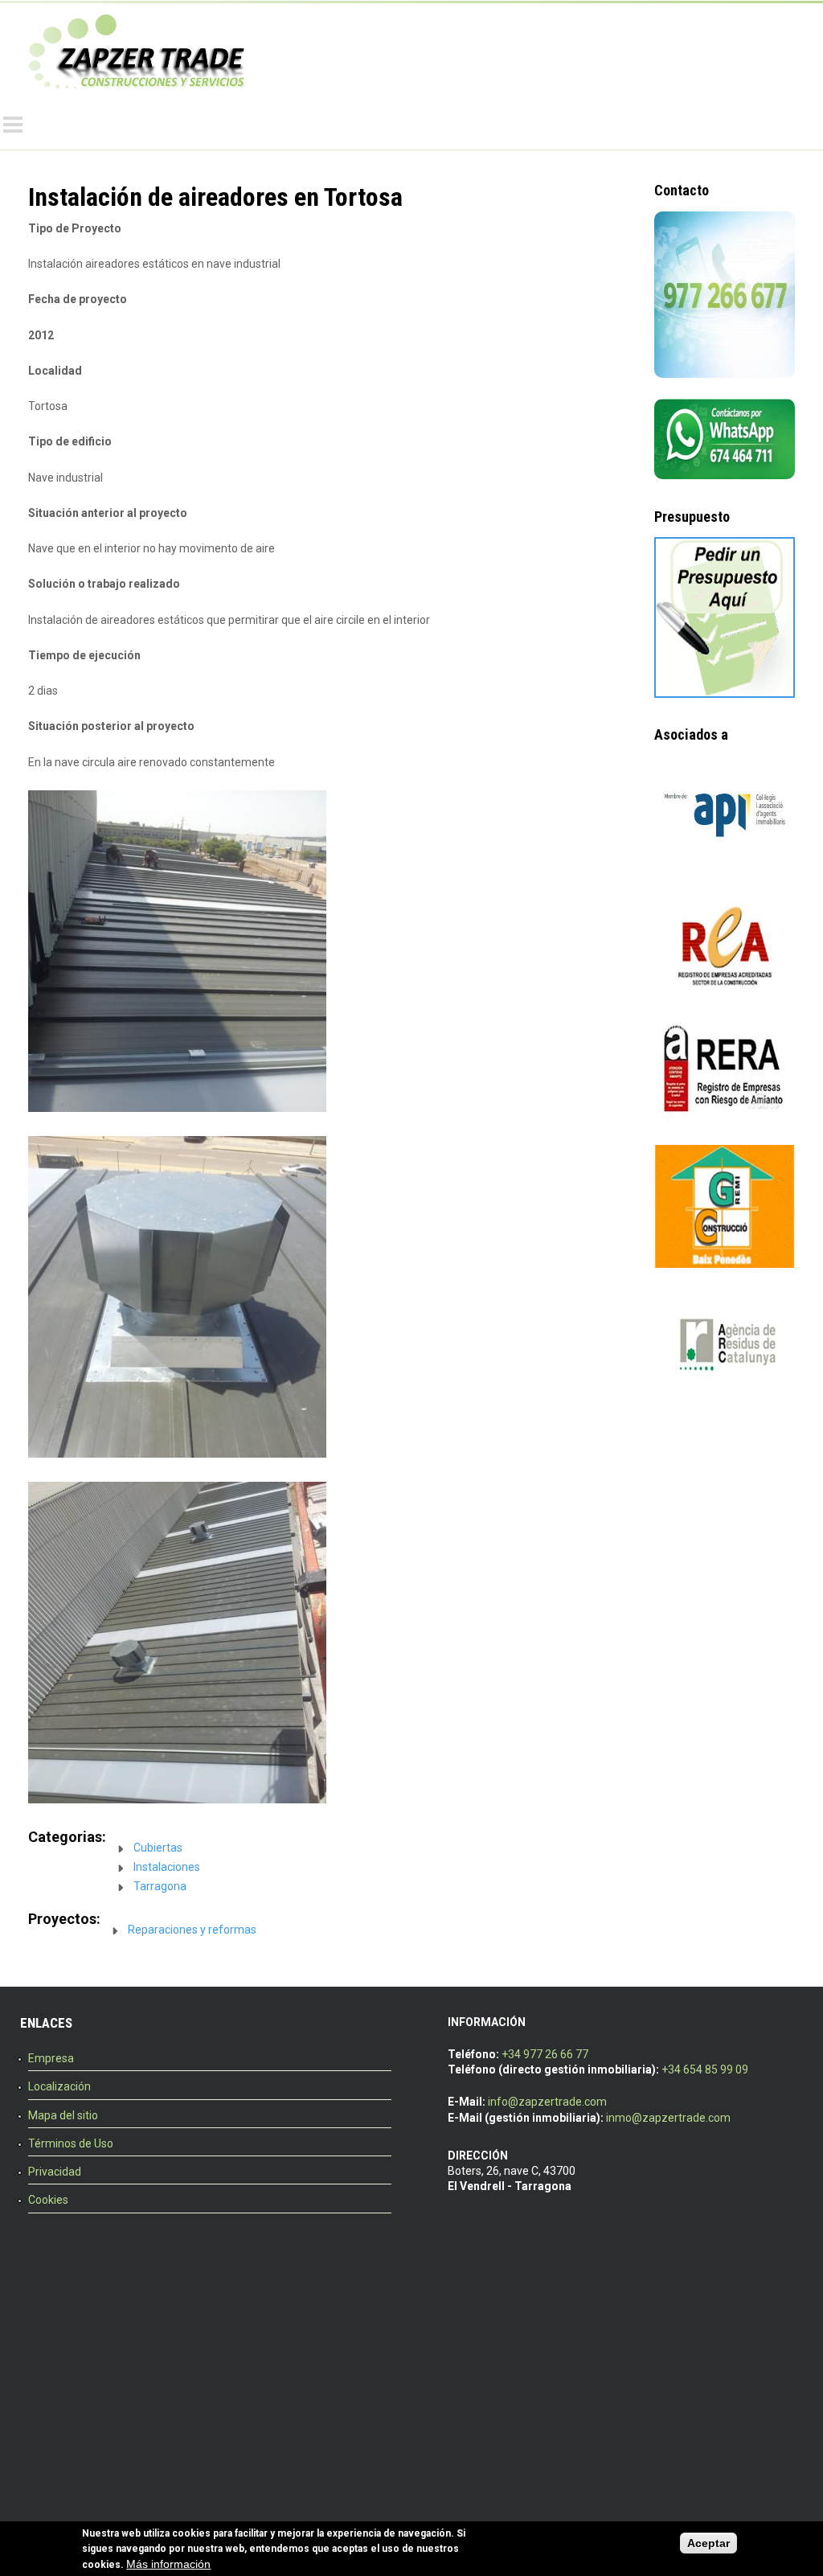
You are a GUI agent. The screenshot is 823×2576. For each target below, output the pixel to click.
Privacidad (55, 2172)
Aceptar (708, 2543)
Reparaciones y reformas (192, 1930)
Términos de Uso (71, 2143)
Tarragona (160, 1886)
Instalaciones (167, 1867)
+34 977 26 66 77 (545, 2054)
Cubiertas (158, 1848)
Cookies (48, 2200)
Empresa (51, 2058)
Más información (168, 2564)
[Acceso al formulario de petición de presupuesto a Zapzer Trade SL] (725, 694)
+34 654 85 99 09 (705, 2069)
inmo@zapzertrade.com (668, 2118)
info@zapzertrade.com (547, 2102)
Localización (59, 2086)
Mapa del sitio (63, 2115)
